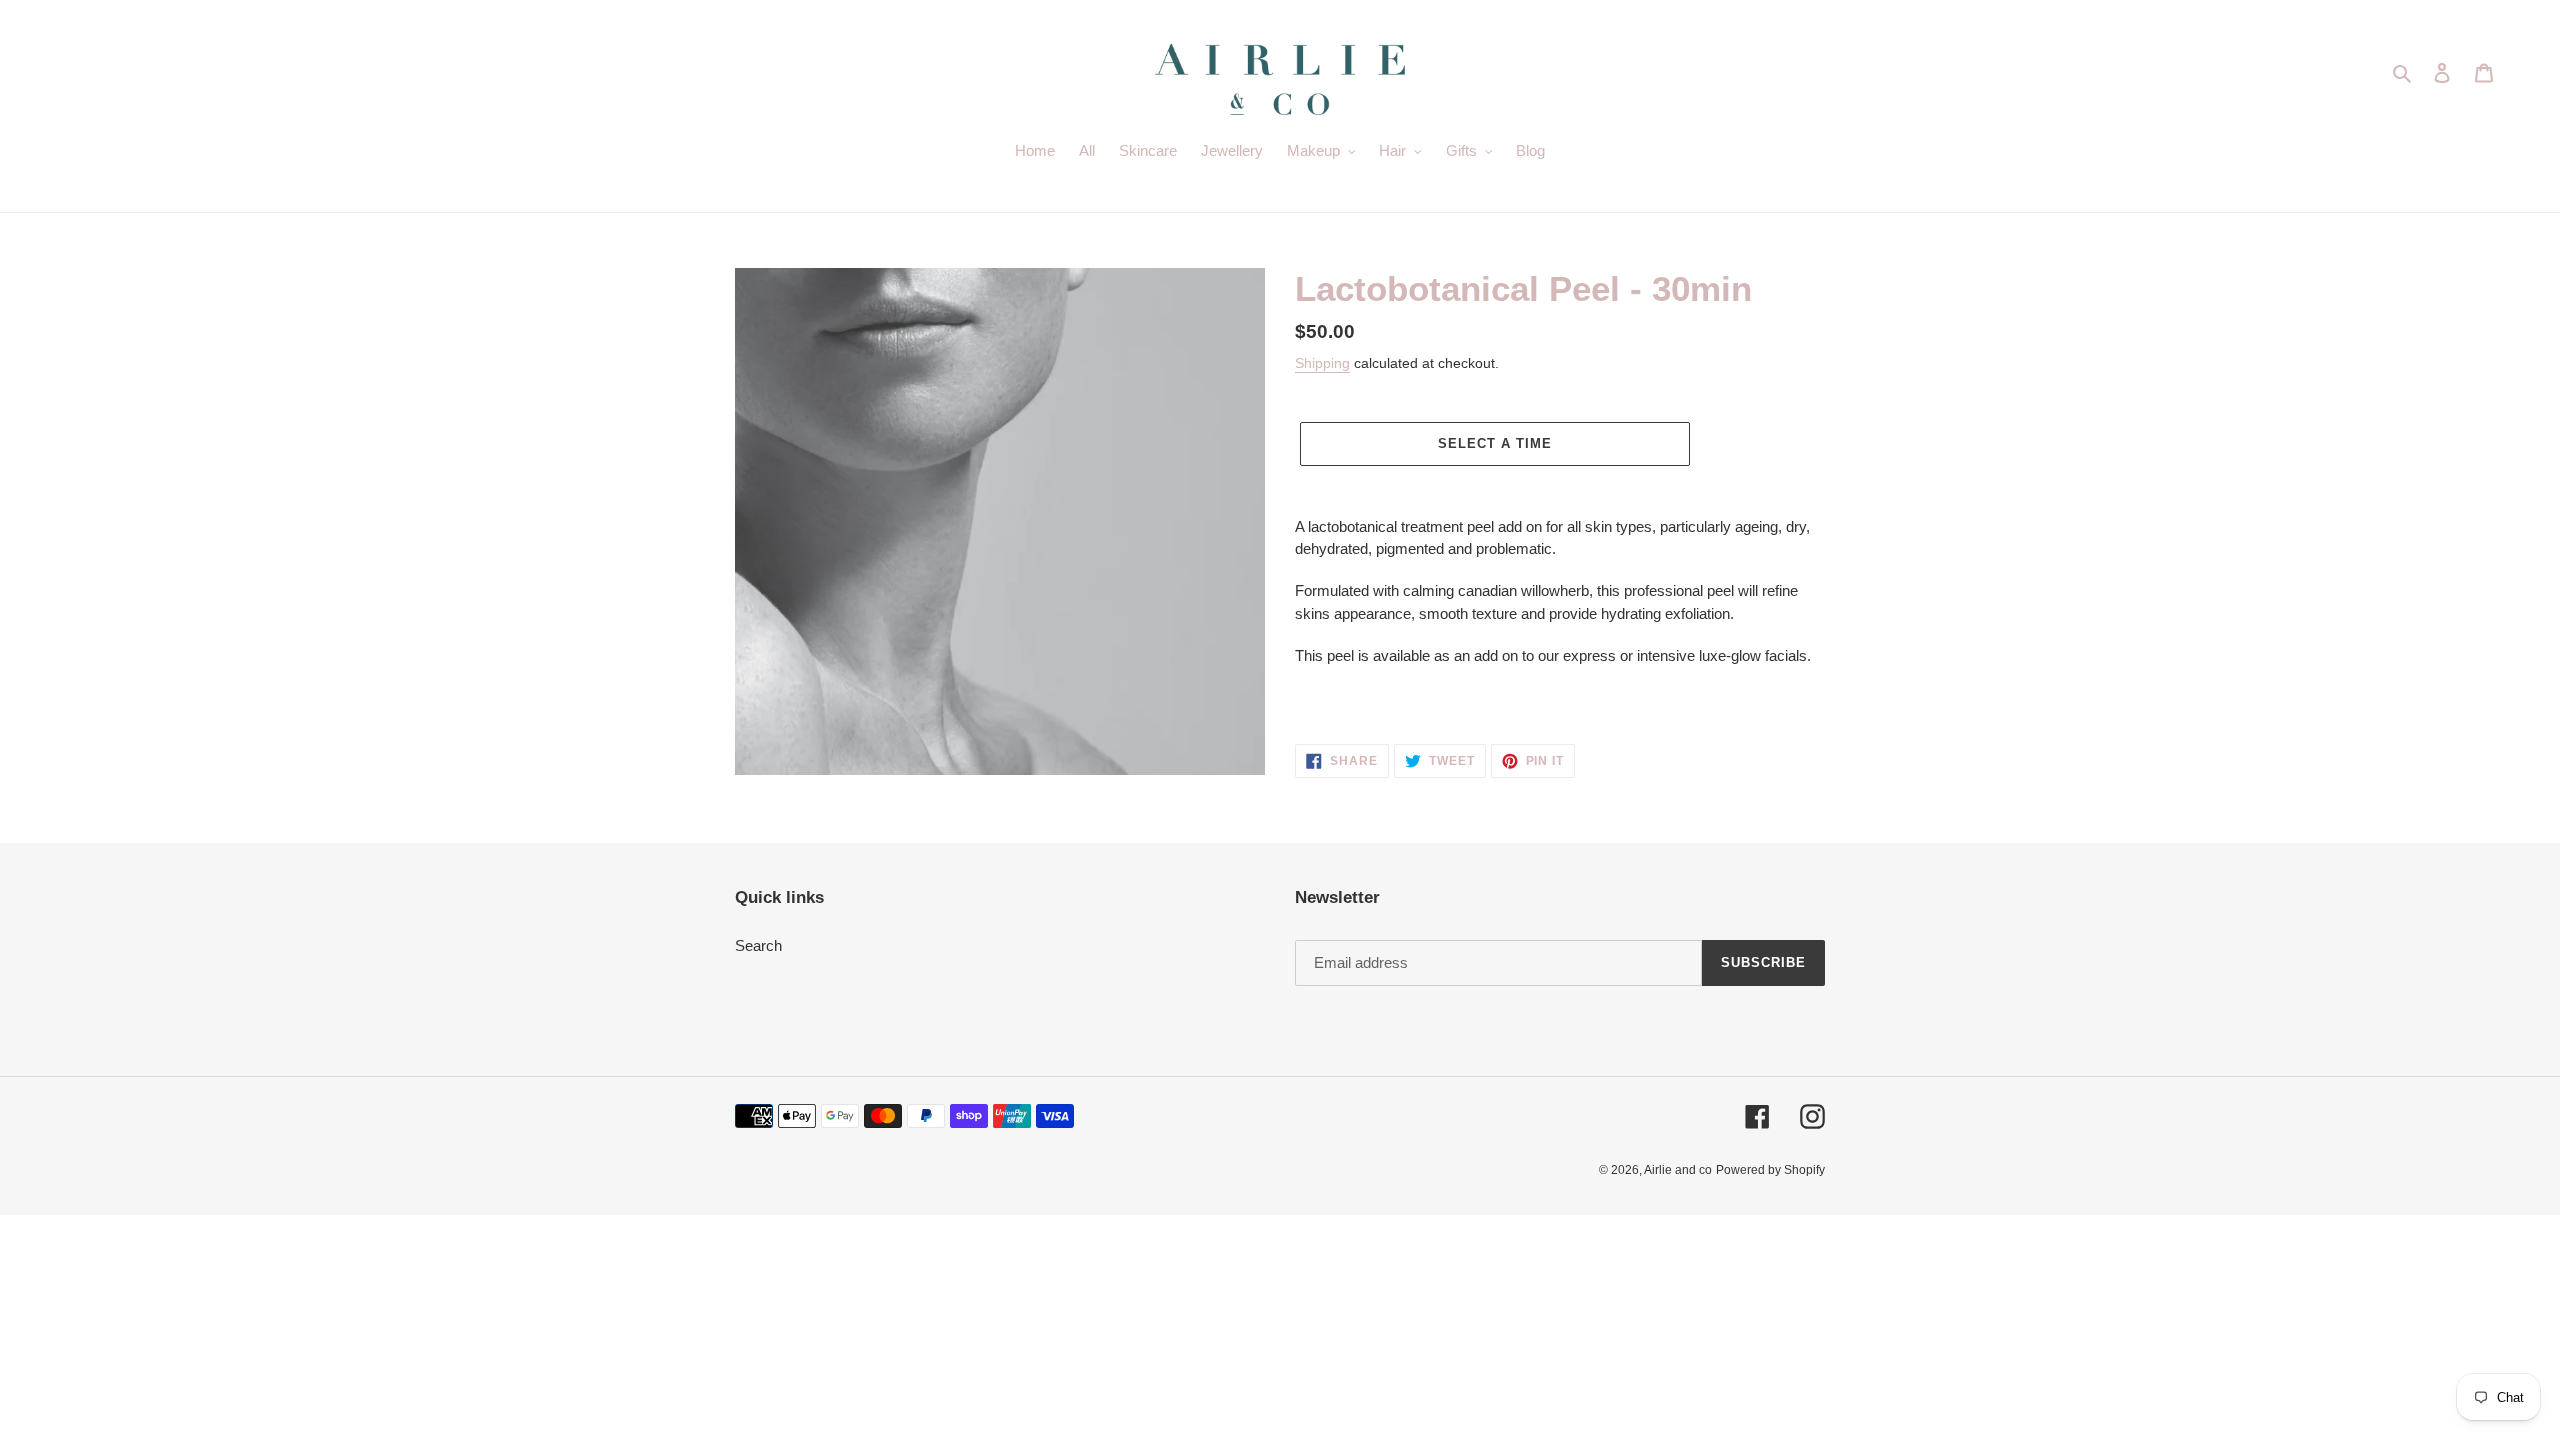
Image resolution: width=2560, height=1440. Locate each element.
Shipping (1322, 363)
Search (758, 945)
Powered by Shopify (1770, 1170)
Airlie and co (1678, 1170)
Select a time (1495, 443)
